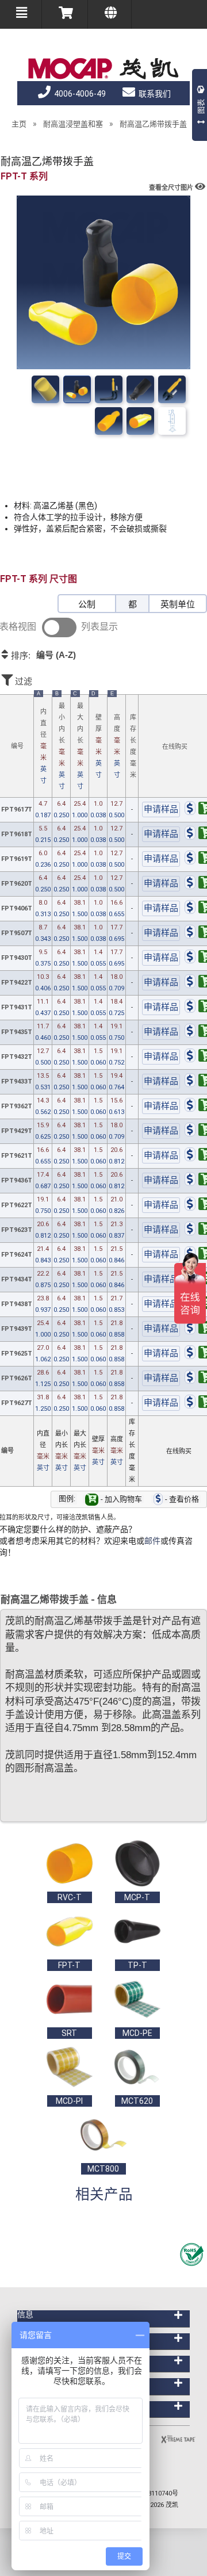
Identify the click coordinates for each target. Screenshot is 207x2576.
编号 (17, 746)
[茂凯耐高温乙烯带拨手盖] (77, 389)
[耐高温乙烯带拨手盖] (45, 389)
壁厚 (97, 737)
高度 (116, 737)
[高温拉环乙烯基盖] (172, 389)
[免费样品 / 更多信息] (161, 810)
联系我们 (154, 94)
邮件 (152, 1541)
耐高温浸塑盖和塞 (73, 124)
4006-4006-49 (79, 94)
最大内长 (78, 742)
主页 (19, 124)
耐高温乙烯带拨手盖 (153, 124)
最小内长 (60, 742)
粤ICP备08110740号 (150, 2493)
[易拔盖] (109, 389)
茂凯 (172, 2505)
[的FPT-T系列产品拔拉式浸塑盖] (140, 389)
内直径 (42, 740)
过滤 (22, 681)
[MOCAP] (103, 69)
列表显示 (99, 627)
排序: (42, 655)
